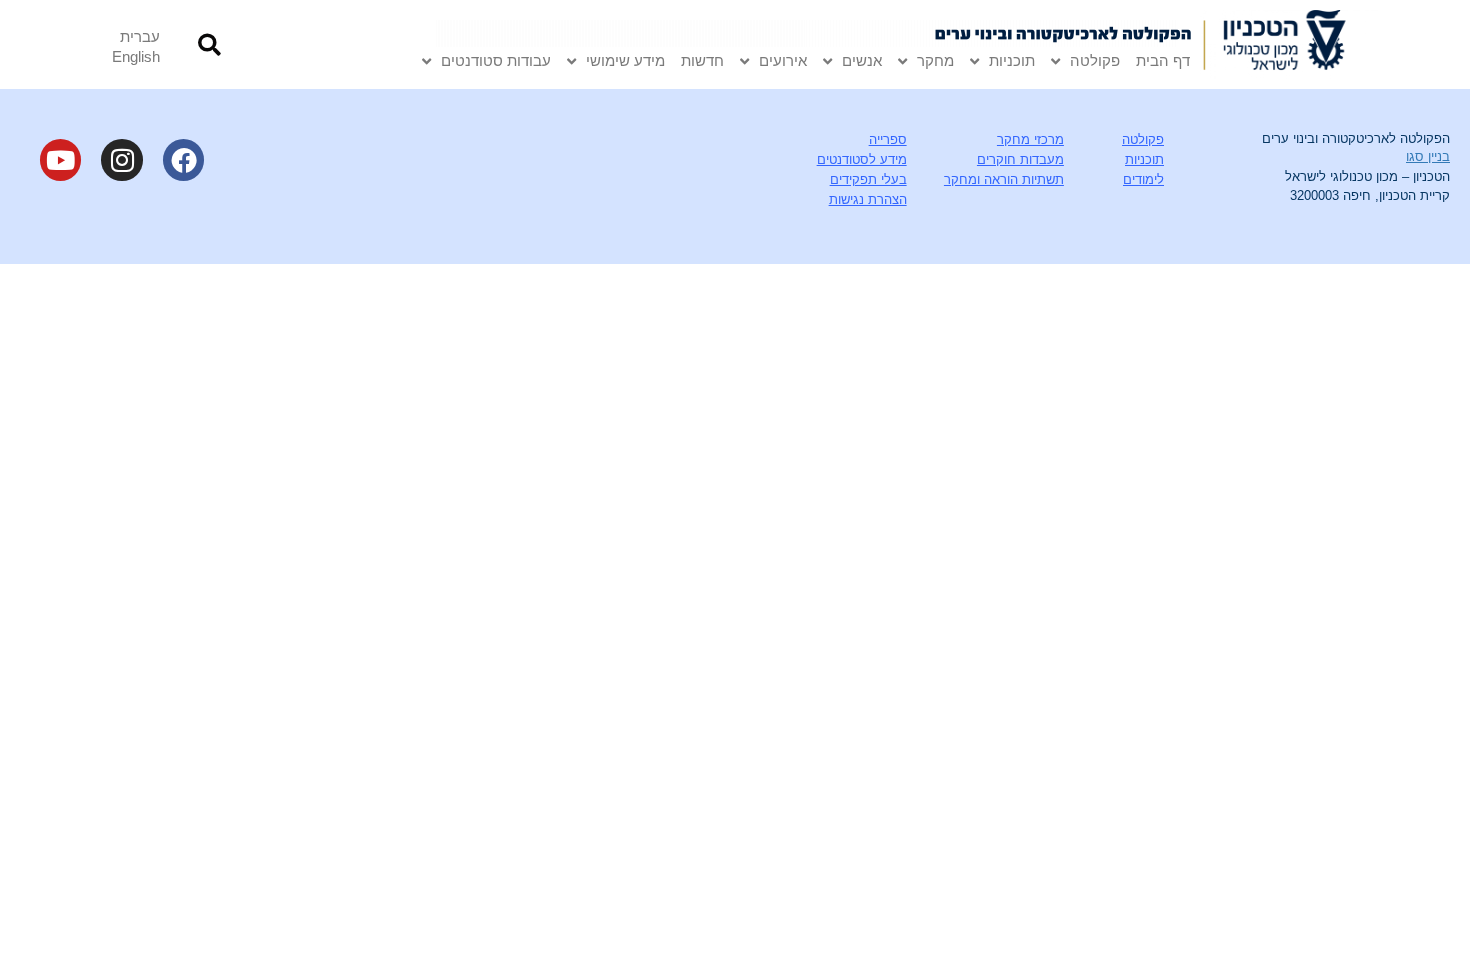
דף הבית (1163, 60)
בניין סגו (1428, 156)
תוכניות (1012, 60)
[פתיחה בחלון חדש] (1288, 44)
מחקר (935, 60)
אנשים (862, 60)
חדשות (702, 60)
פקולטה (1095, 60)
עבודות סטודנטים (496, 60)
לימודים (1143, 179)
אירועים (783, 60)
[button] (209, 44)
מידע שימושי (625, 60)
